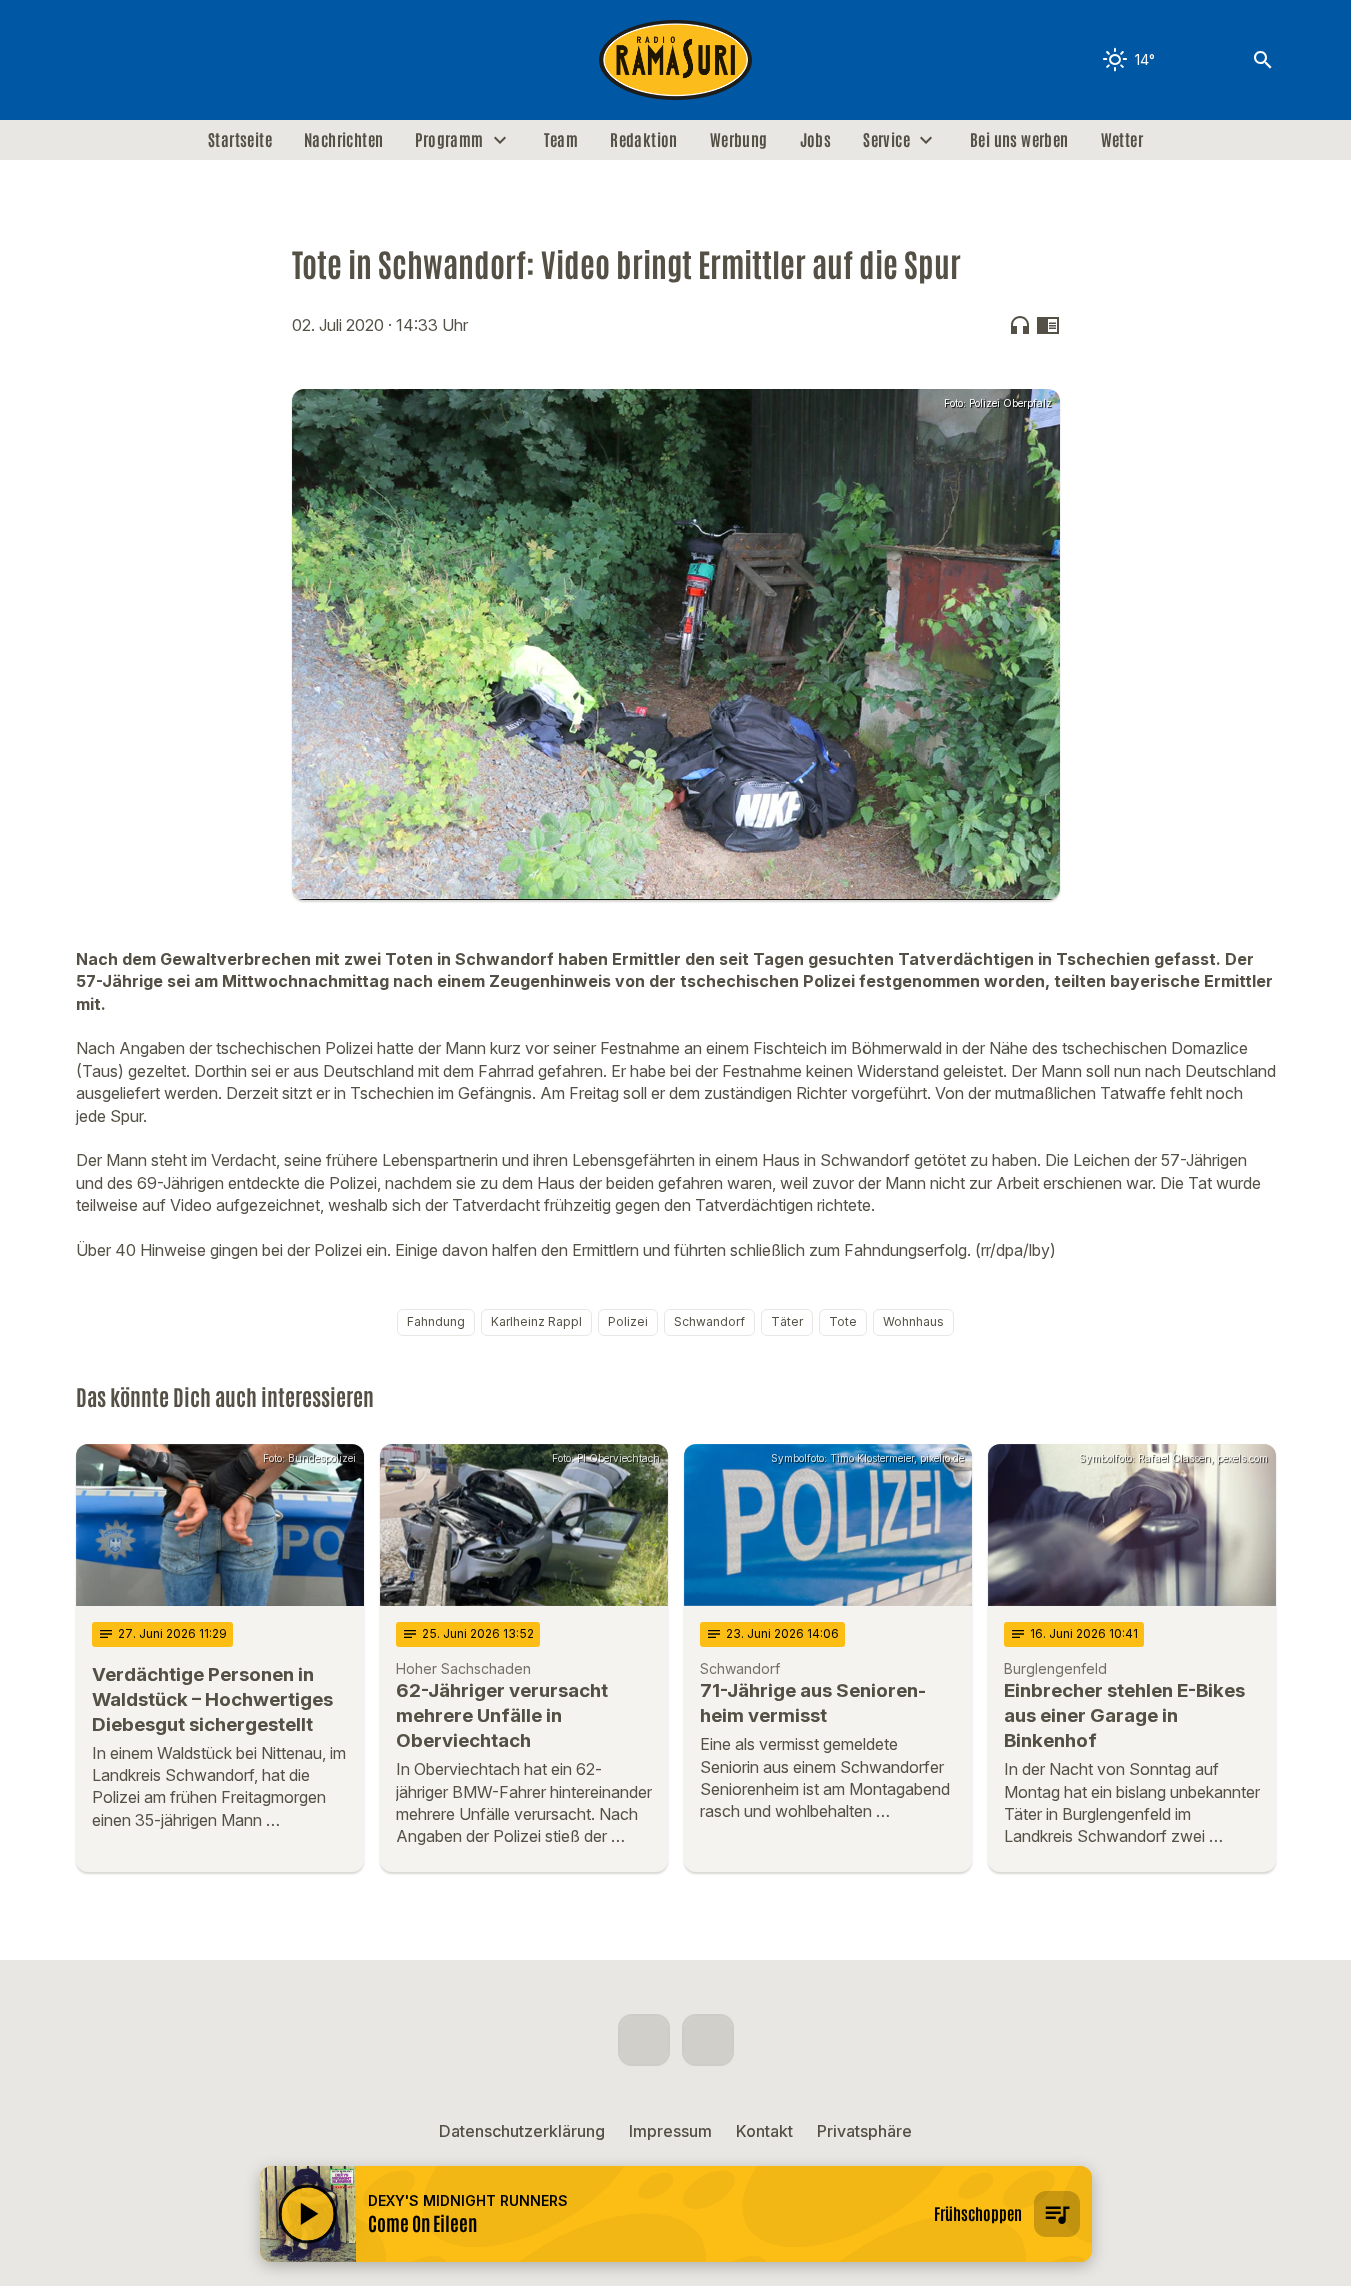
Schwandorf (709, 1321)
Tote (843, 1321)
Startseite (240, 140)
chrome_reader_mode (1048, 325)
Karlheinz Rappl (536, 1321)
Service (886, 140)
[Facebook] (96, 60)
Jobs (816, 140)
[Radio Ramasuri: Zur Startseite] (676, 60)
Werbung (739, 140)
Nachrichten (343, 140)
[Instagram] (136, 60)
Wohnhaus (913, 1321)
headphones (1020, 325)
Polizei (628, 1321)
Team (561, 140)
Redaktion (644, 140)
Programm (449, 140)
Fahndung (436, 1321)
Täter (787, 1321)
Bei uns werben (1019, 140)
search (1263, 60)
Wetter (1122, 140)
